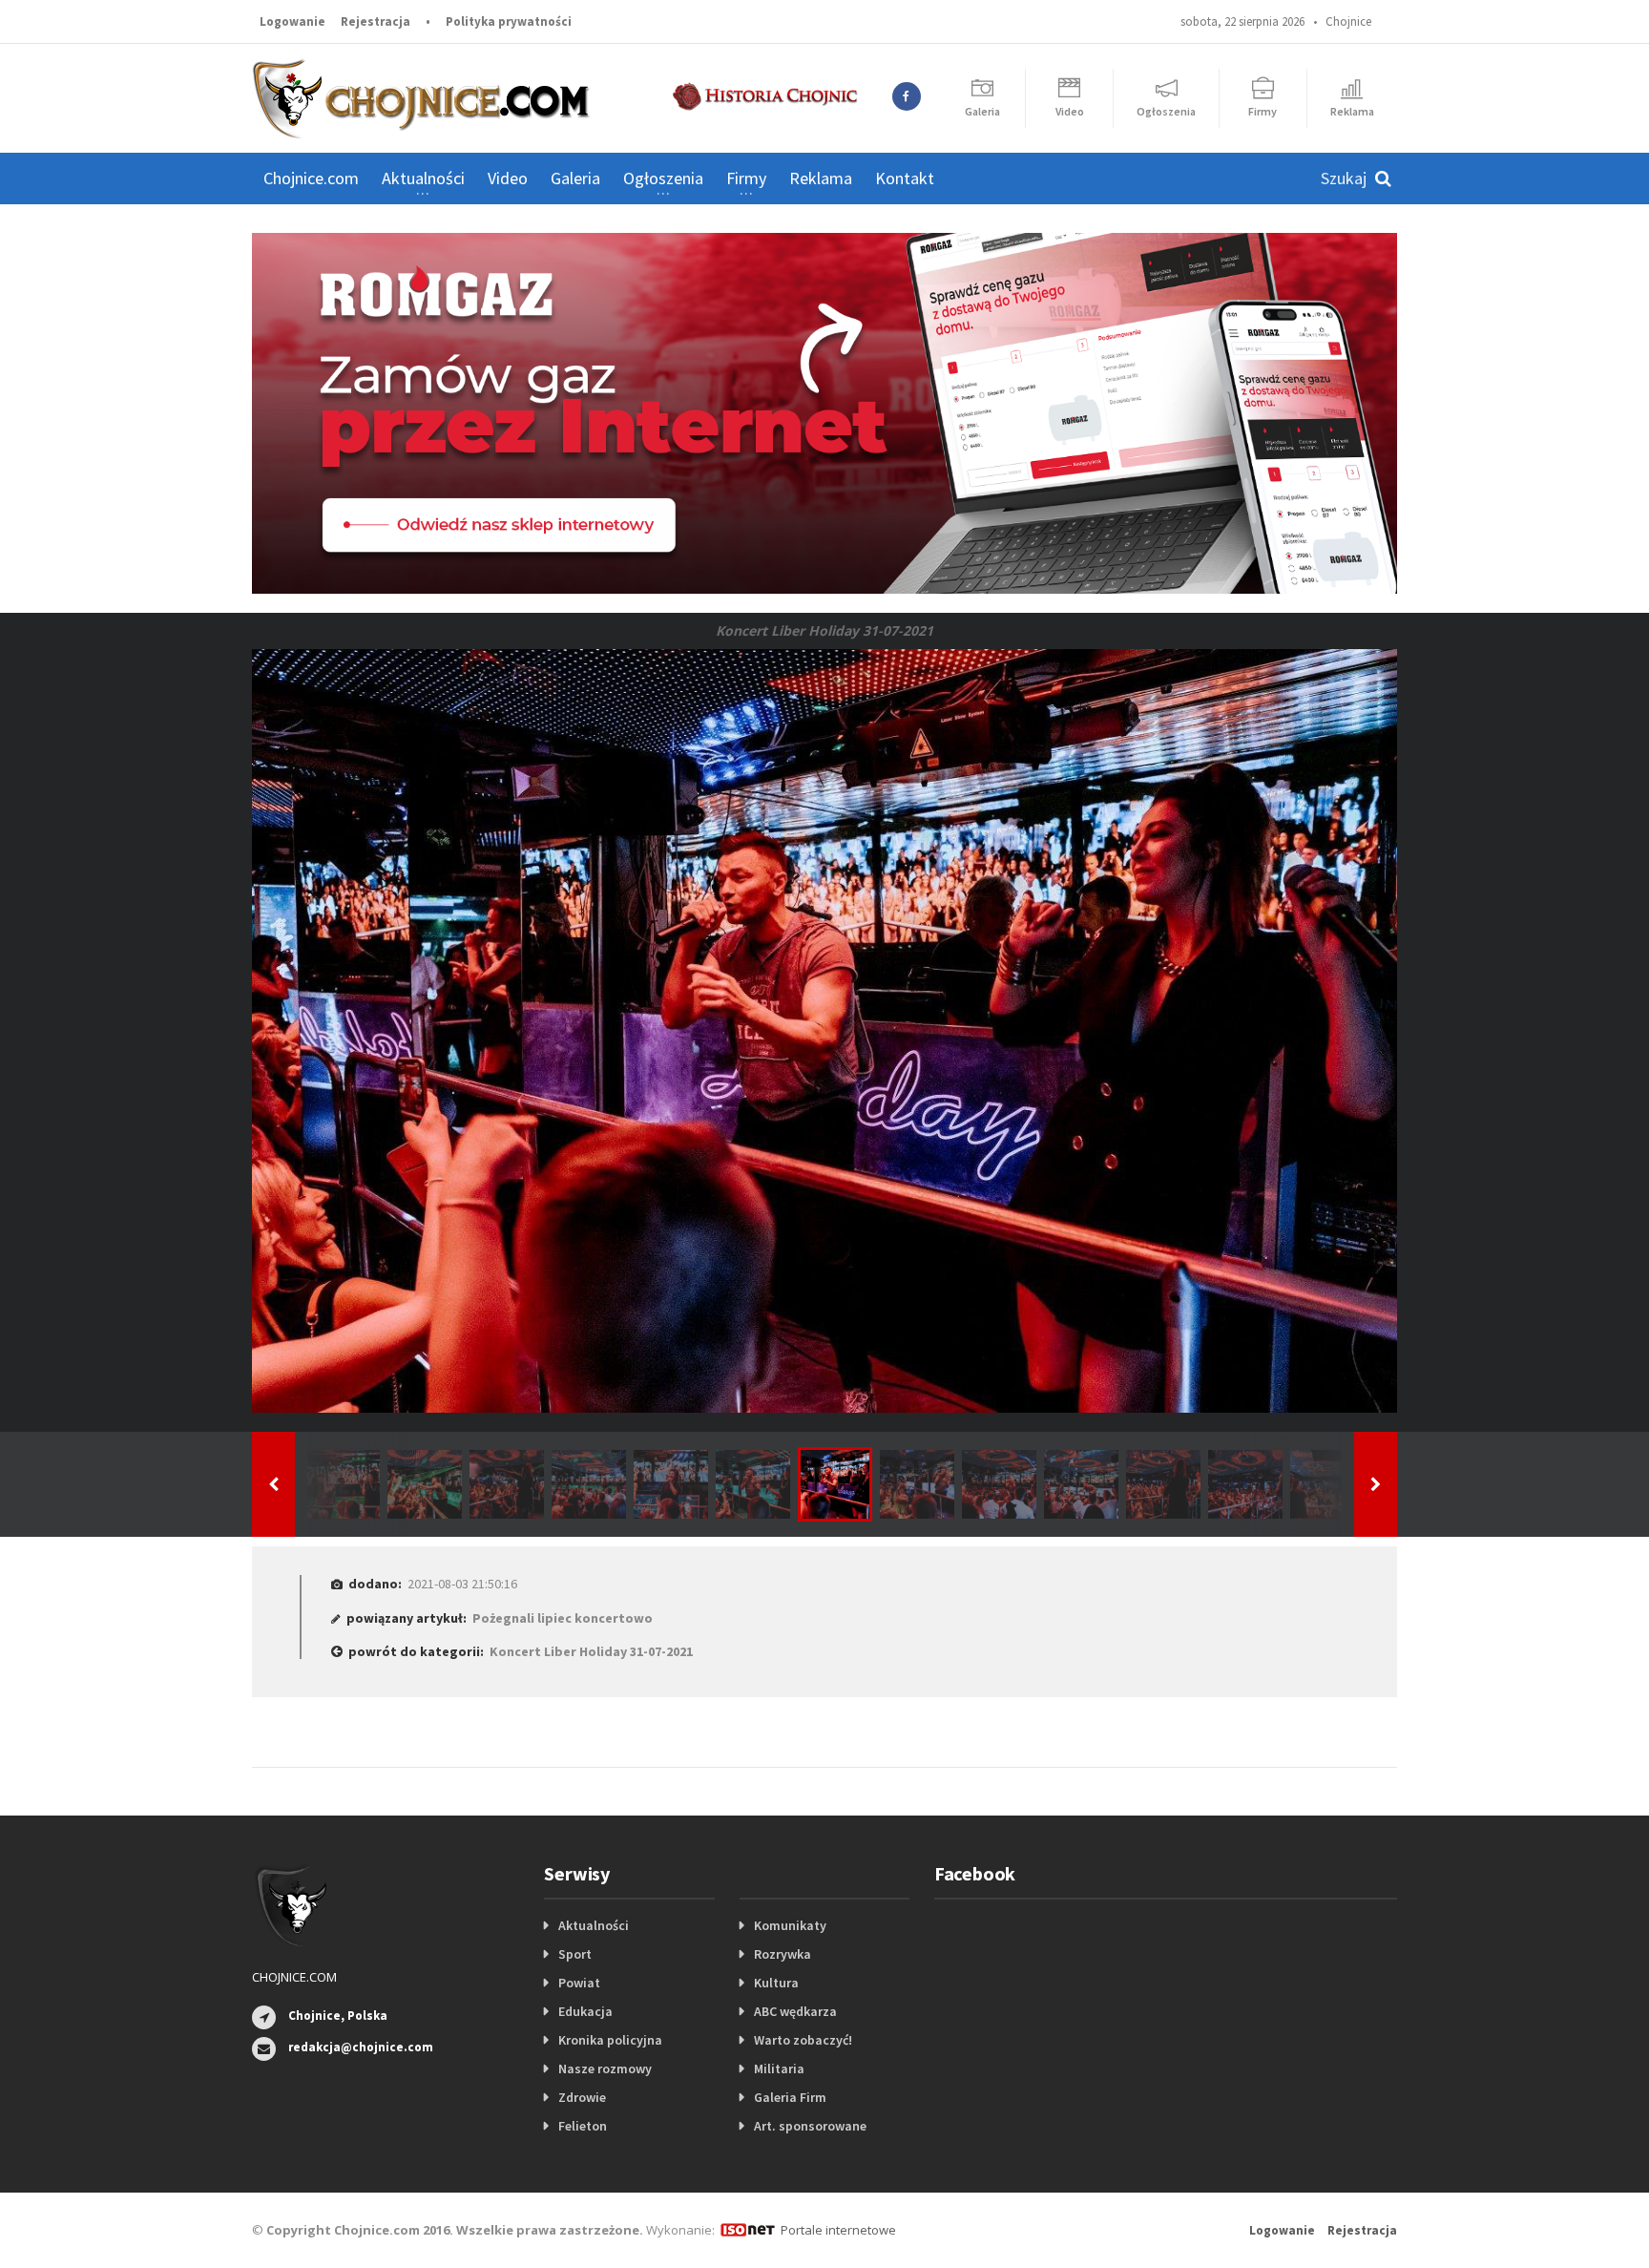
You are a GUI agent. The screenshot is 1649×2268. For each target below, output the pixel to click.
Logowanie (292, 21)
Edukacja (585, 2011)
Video (508, 178)
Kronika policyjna (610, 2040)
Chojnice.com (311, 178)
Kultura (776, 1983)
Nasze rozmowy (605, 2068)
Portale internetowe (838, 2230)
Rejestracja (376, 21)
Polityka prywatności (509, 21)
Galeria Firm (790, 2097)
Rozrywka (783, 1954)
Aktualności (594, 1925)
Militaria (779, 2068)
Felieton (583, 2126)
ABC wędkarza (795, 2011)
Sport (575, 1954)
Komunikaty (790, 1925)
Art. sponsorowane (810, 2126)
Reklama (821, 178)
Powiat (579, 1983)
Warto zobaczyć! (803, 2040)
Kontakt (905, 178)
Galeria (575, 178)
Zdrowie (582, 2097)
